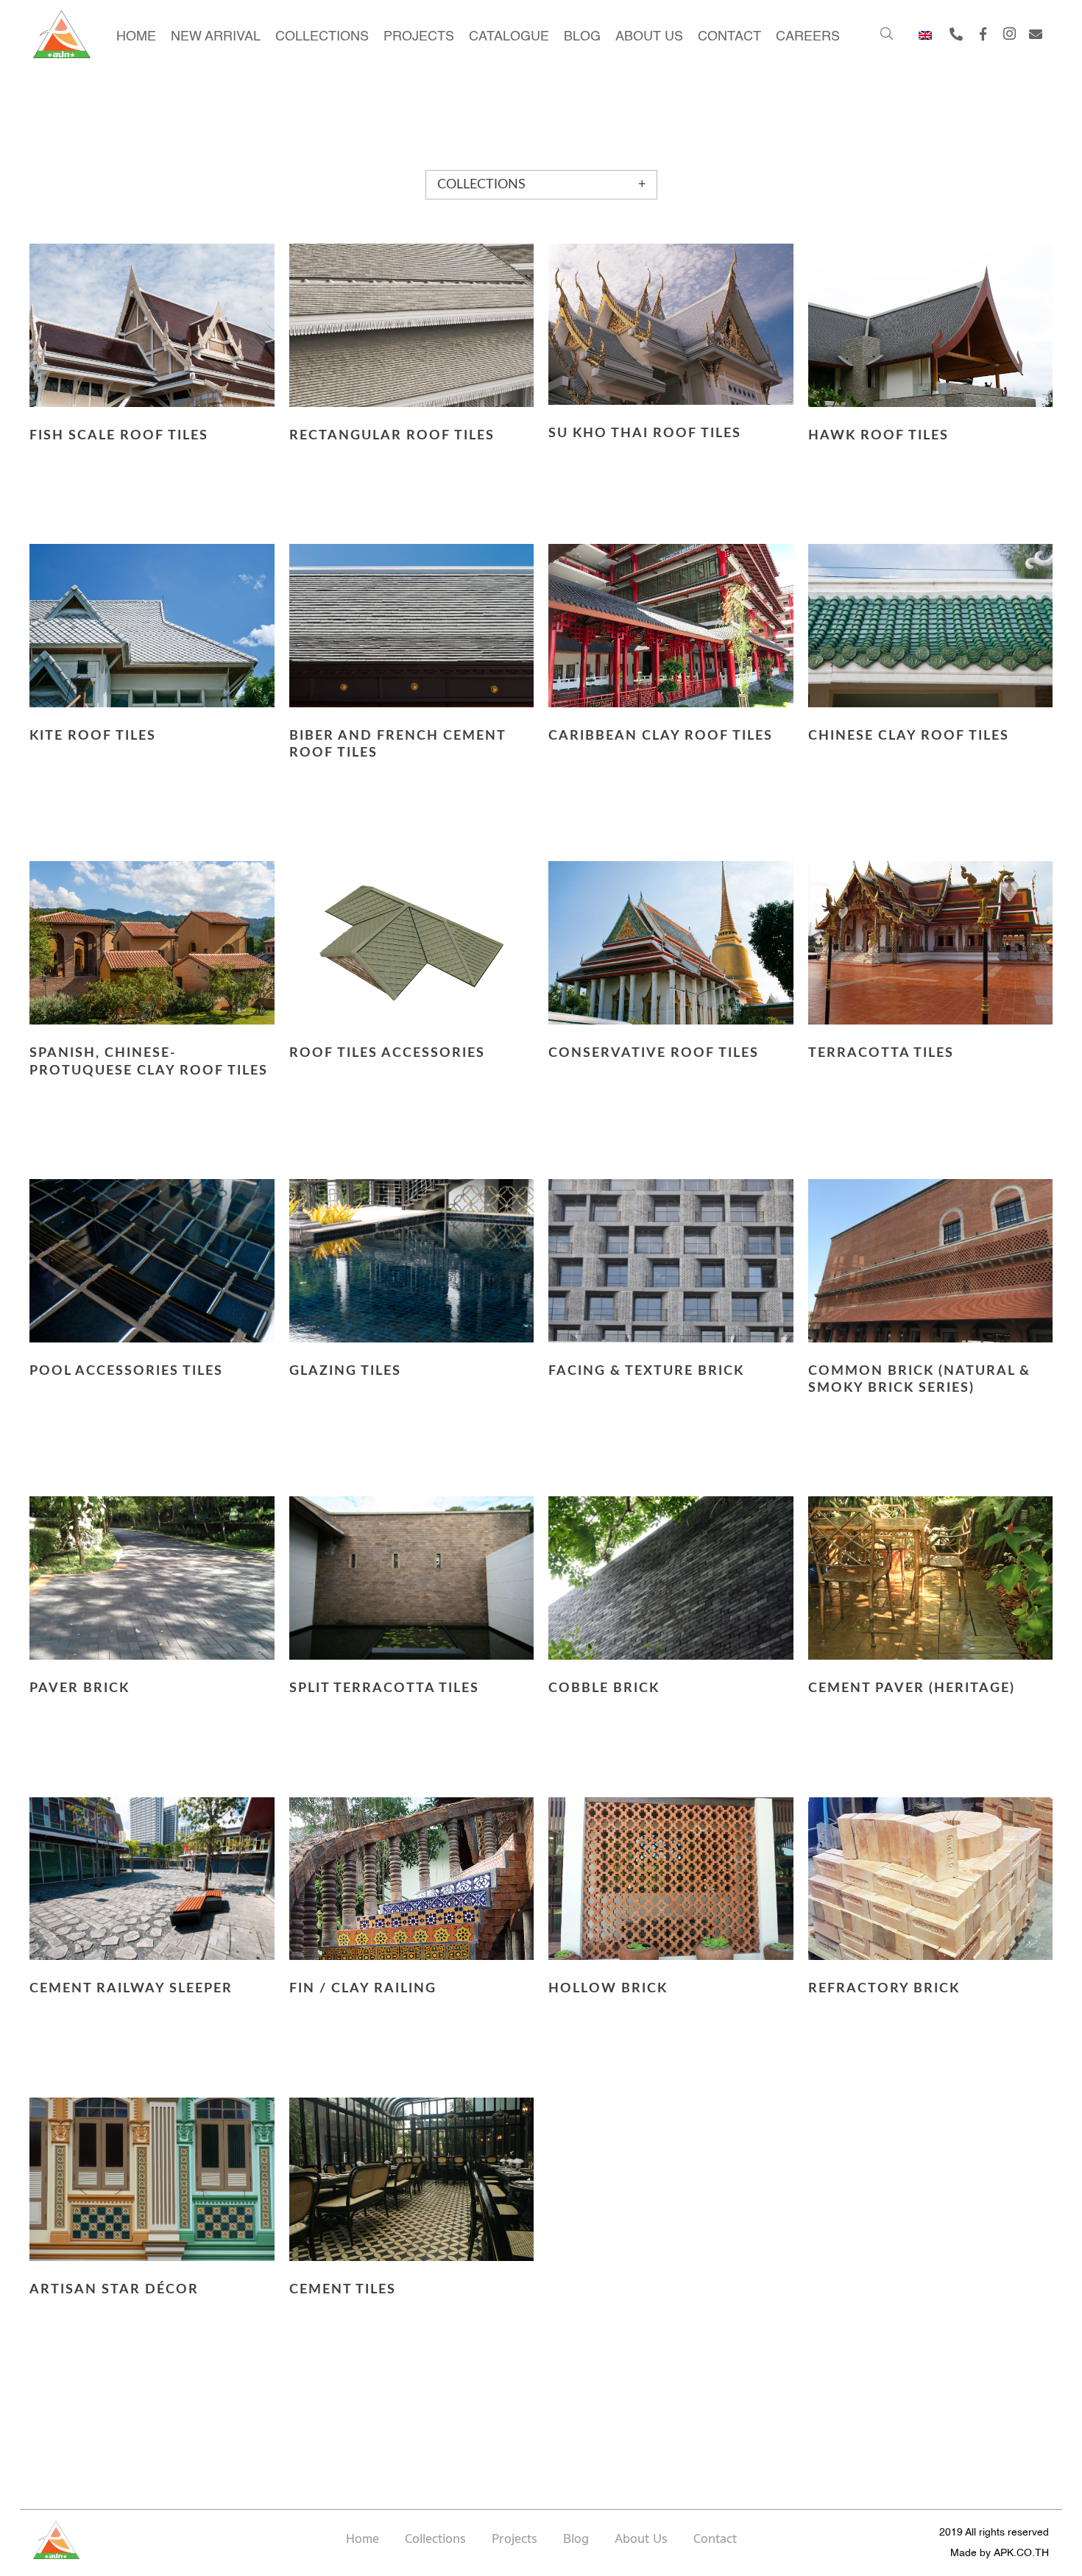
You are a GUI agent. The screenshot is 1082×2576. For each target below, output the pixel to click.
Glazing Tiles (345, 1371)
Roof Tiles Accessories (387, 1053)
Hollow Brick (608, 1989)
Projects (515, 2539)
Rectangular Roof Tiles (392, 436)
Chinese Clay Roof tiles (909, 736)
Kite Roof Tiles (93, 736)
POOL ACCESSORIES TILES (126, 1371)
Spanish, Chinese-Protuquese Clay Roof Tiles (149, 1062)
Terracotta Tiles (881, 1053)
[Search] (886, 34)
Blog (576, 2539)
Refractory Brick (884, 1989)
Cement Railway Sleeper (131, 1989)
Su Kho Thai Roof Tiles (645, 434)
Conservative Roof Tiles (654, 1053)
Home (363, 2539)
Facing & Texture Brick (646, 1371)
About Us (641, 2539)
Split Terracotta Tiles (384, 1688)
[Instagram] (1009, 34)
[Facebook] (983, 34)
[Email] (1036, 34)
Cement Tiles (343, 2290)
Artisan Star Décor (114, 2290)
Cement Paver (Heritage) (912, 1688)
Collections (435, 2539)
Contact (715, 2539)
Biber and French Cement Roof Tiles (397, 744)
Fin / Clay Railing (363, 1989)
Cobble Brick (604, 1688)
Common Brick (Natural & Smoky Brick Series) (919, 1380)
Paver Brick (79, 1688)
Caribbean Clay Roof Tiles (661, 736)
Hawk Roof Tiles (878, 436)
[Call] (956, 34)
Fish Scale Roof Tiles (119, 436)
